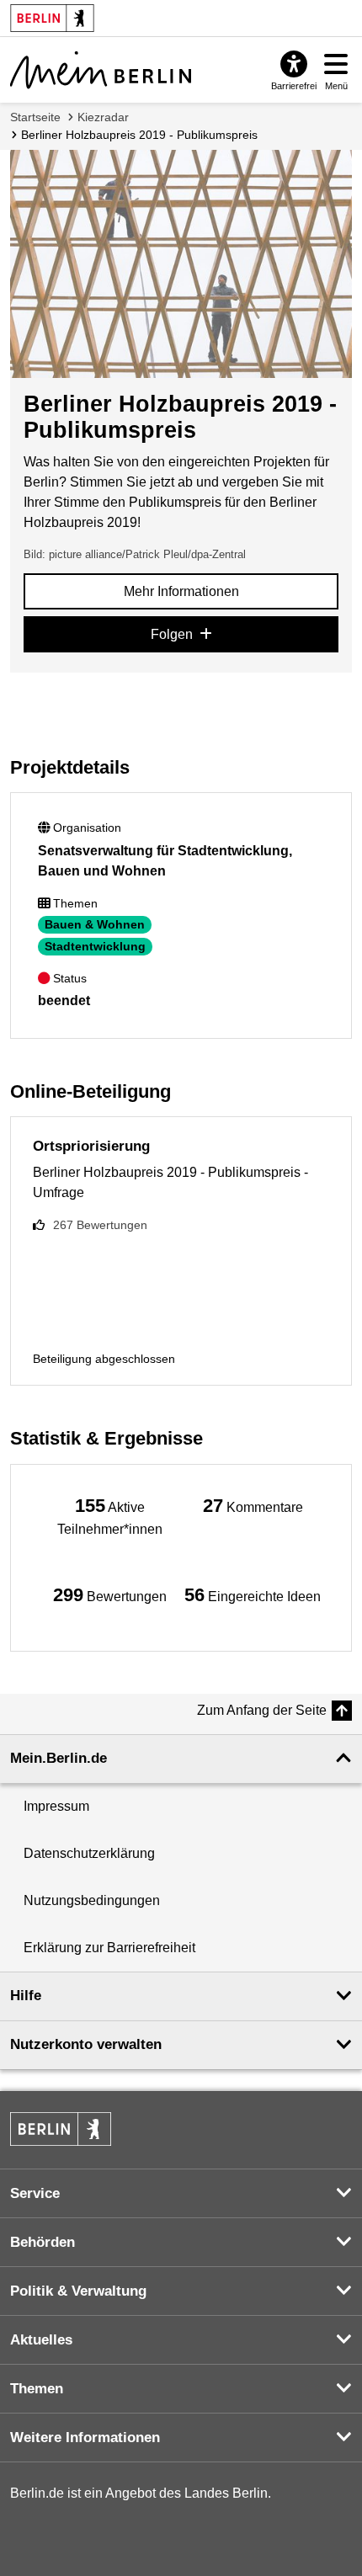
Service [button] (35, 2193)
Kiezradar (103, 117)
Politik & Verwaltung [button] (78, 2291)
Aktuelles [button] (41, 2340)
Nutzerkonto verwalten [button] (86, 2044)
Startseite (35, 117)
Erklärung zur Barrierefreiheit (109, 1948)
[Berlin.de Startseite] (61, 2129)
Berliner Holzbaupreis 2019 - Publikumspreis (139, 135)
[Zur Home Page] (101, 70)
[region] (109, 1516)
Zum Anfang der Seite (262, 1710)
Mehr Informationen (181, 591)
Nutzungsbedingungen (92, 1900)
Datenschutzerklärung (89, 1853)
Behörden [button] (43, 2242)
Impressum (56, 1806)
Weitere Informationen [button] (85, 2438)
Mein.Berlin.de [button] (59, 1758)
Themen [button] (37, 2389)
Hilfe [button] (26, 1996)
